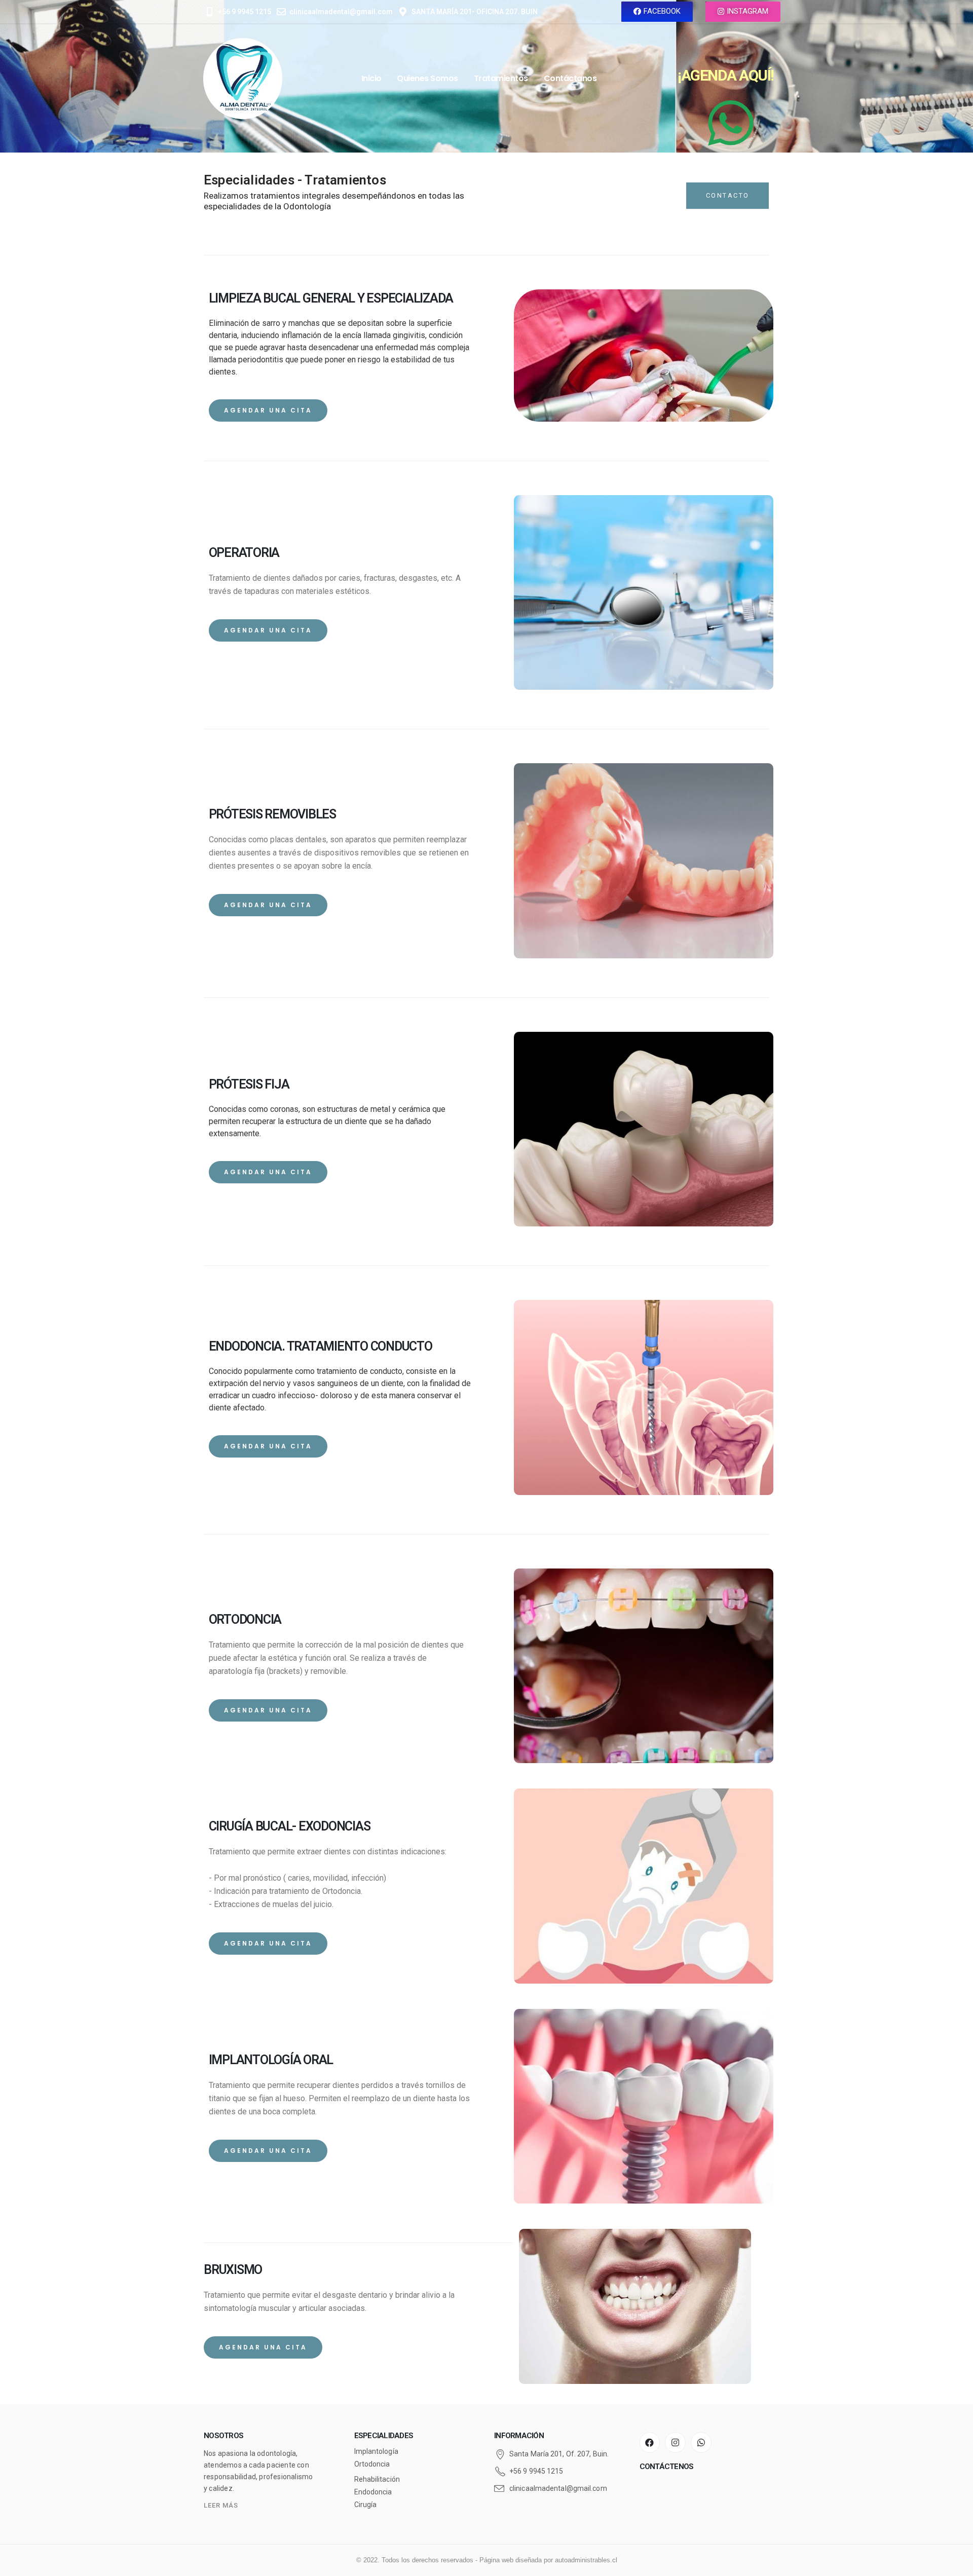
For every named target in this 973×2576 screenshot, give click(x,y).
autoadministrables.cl (586, 2560)
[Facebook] (650, 2442)
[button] (657, 12)
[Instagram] (675, 2442)
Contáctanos (570, 78)
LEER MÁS (221, 2505)
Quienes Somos (427, 78)
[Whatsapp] (701, 2442)
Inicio (371, 78)
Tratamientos (501, 78)
